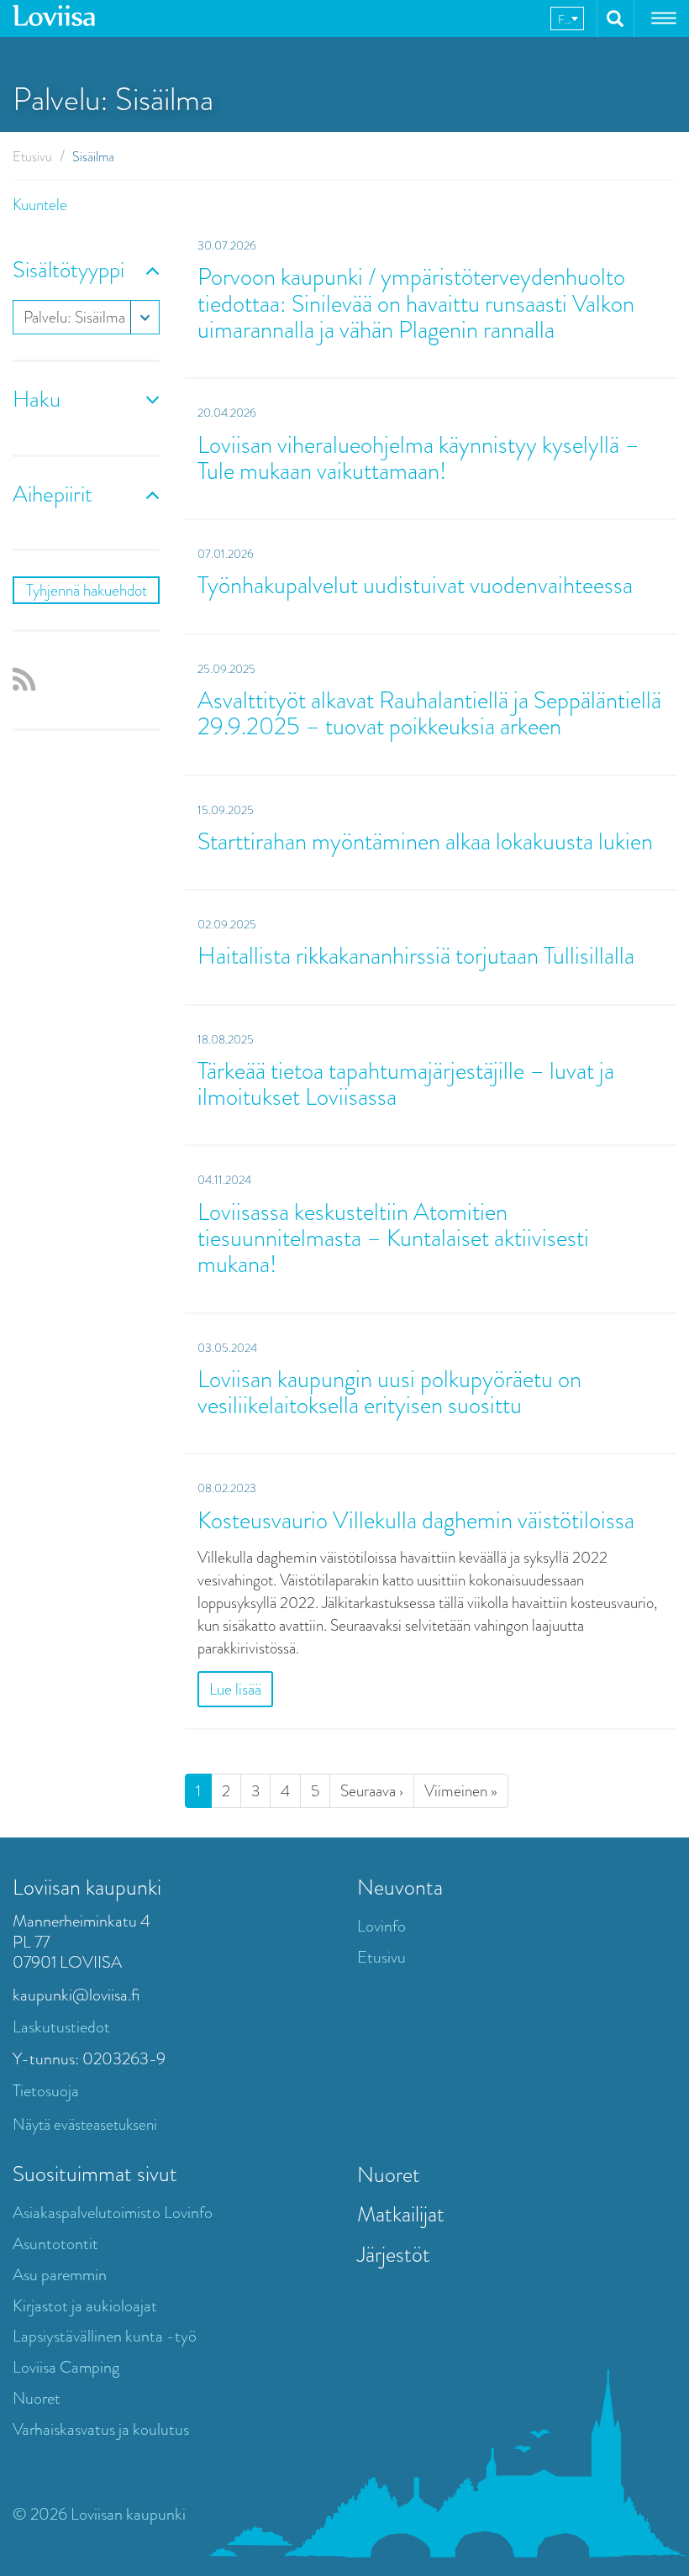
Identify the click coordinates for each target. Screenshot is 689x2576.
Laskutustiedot (61, 2027)
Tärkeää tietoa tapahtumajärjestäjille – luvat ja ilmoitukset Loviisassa (406, 1084)
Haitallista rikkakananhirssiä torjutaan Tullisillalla (416, 956)
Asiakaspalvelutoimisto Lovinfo (113, 2213)
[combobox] (567, 18)
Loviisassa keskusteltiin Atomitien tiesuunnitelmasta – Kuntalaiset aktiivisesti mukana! (393, 1238)
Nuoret (37, 2398)
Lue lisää (235, 1689)
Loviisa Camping (66, 2367)
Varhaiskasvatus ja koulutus (101, 2429)
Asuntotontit (55, 2244)
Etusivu (32, 157)
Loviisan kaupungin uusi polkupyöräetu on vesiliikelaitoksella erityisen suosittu (389, 1392)
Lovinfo (381, 1926)
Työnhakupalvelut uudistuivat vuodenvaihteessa (415, 585)
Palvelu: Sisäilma (74, 317)
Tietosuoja (46, 2091)
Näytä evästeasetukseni (85, 2124)
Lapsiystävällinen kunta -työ (105, 2336)
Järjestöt (394, 2254)
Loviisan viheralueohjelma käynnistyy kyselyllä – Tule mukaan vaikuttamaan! (418, 458)
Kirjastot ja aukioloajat (85, 2306)
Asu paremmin (60, 2275)
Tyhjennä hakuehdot (87, 590)
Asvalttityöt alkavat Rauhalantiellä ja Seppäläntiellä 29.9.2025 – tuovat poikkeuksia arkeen (429, 713)
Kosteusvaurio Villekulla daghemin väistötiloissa (416, 1520)
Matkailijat (401, 2214)
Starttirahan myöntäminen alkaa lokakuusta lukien (425, 841)
